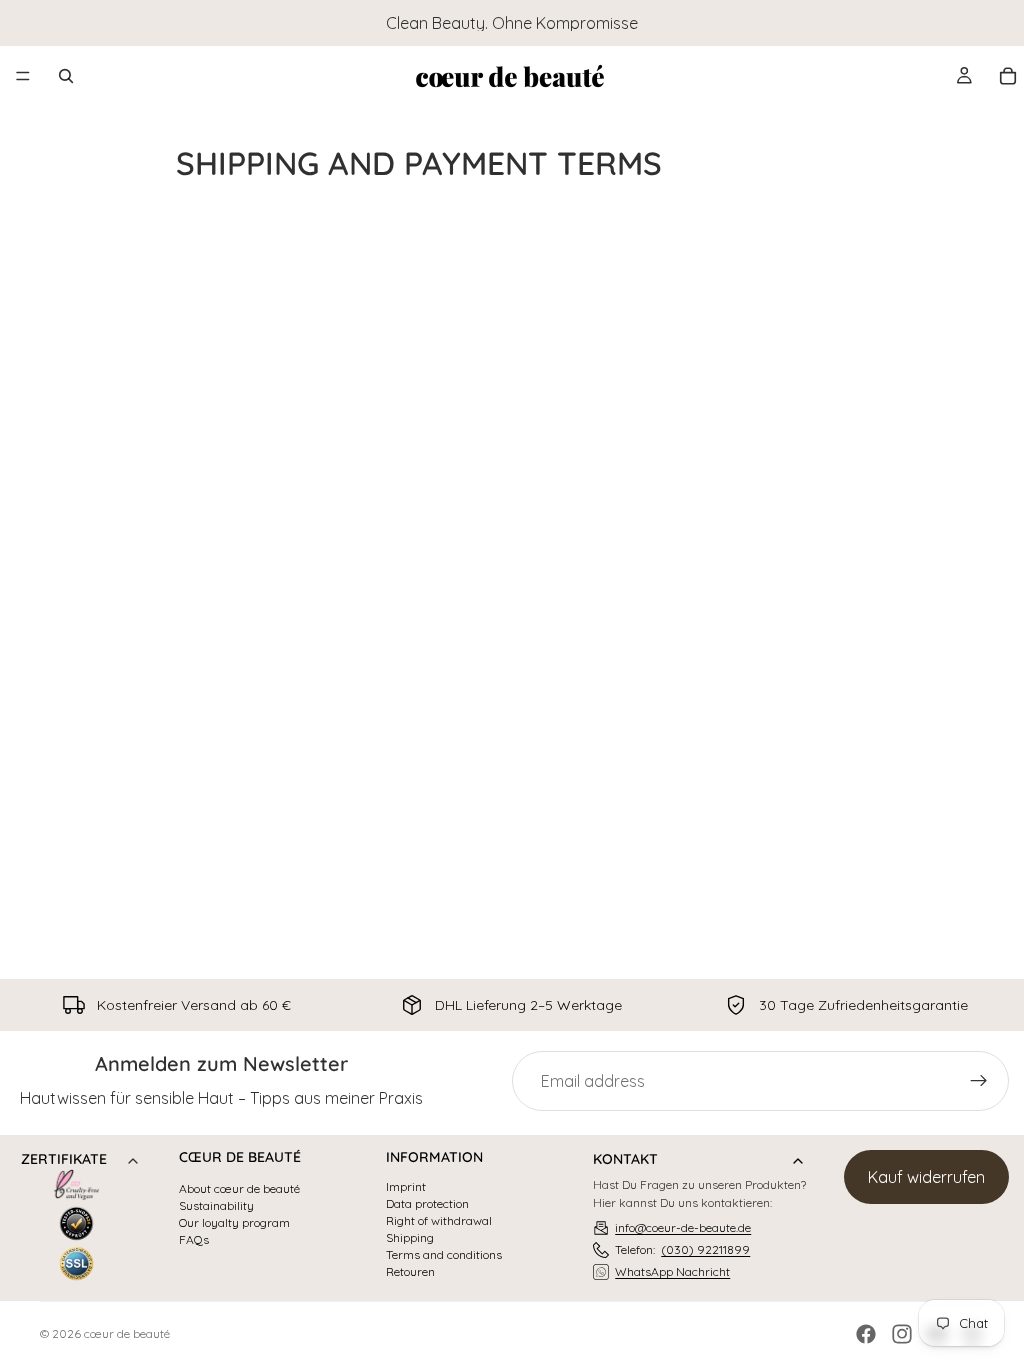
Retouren (410, 1272)
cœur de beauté (127, 1333)
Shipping (410, 1238)
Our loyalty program (234, 1223)
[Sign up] (979, 1081)
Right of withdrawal (439, 1221)
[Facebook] (866, 1334)
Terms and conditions (444, 1255)
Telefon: (682, 1249)
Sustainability (216, 1206)
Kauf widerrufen (926, 1177)
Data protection (427, 1204)
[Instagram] (902, 1334)
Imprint (406, 1187)
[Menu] (23, 76)
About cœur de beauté (239, 1189)
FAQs (194, 1240)
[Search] (66, 76)
